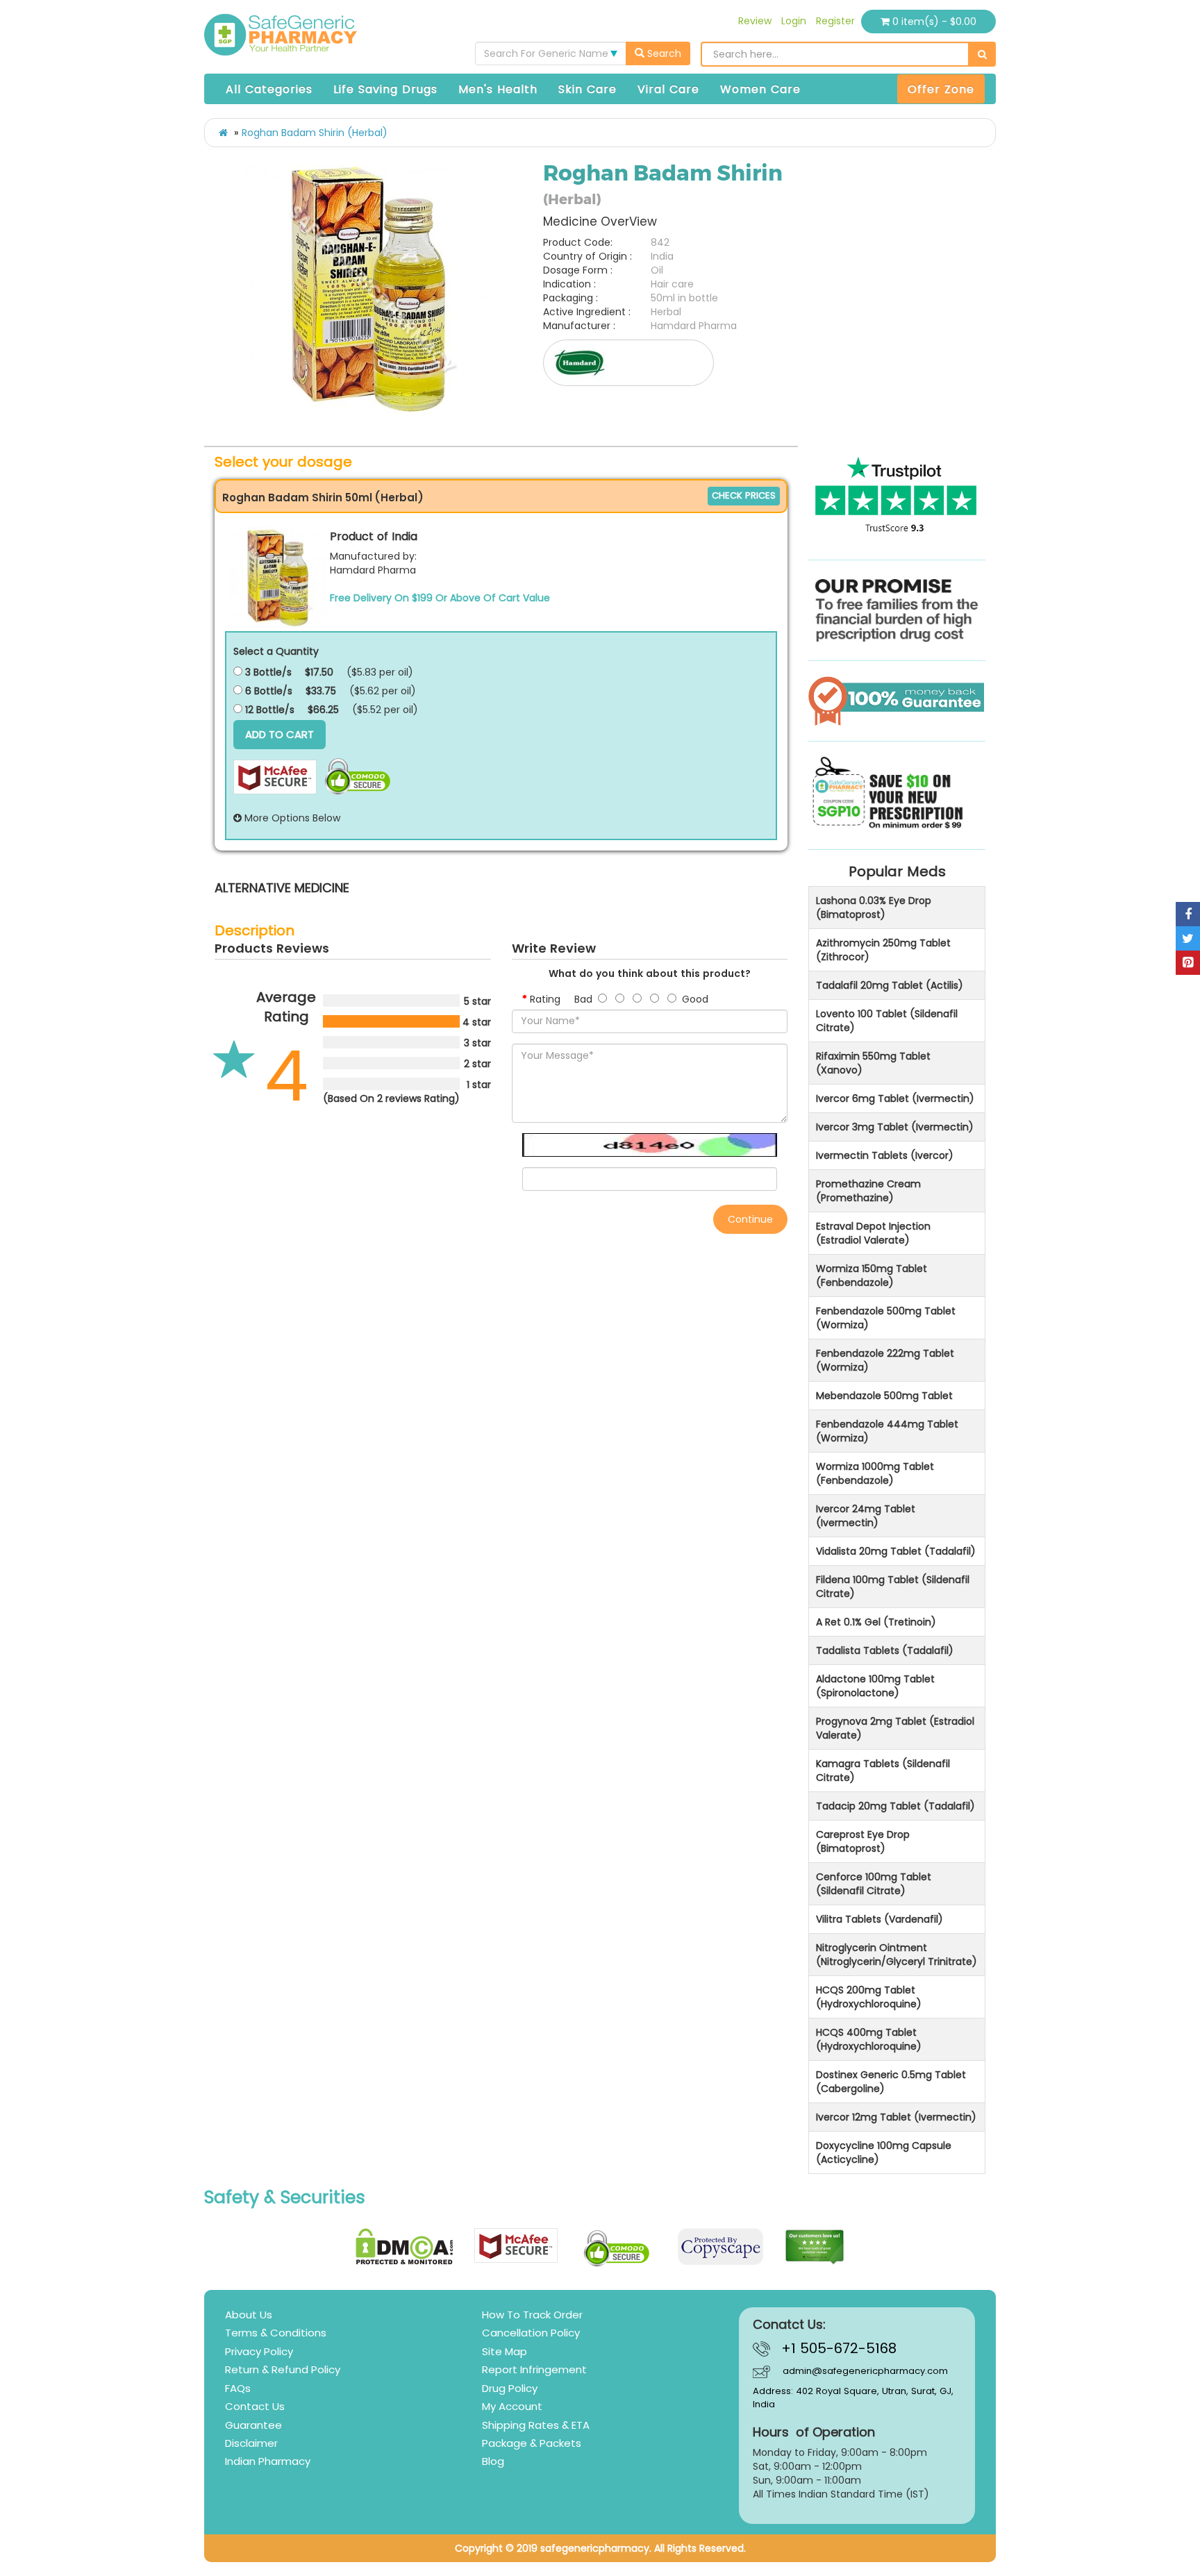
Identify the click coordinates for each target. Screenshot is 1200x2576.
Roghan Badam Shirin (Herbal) (315, 133)
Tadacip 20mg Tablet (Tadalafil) (895, 1806)
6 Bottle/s (267, 691)
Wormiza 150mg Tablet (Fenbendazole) (872, 1276)
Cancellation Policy (531, 2333)
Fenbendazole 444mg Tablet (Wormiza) (887, 1431)
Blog (493, 2461)
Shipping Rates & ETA (536, 2425)
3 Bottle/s (267, 672)
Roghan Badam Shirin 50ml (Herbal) (323, 497)
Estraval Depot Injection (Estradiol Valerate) (873, 1233)
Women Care (760, 89)
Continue (750, 1219)
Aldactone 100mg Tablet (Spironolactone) (875, 1686)
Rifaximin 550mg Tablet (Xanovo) (873, 1063)
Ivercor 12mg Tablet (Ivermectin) (896, 2117)
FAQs (238, 2388)
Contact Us (255, 2406)
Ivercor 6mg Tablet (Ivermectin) (895, 1098)
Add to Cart (280, 734)
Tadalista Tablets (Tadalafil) (885, 1650)
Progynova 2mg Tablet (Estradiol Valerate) (895, 1728)
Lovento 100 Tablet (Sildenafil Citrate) (887, 1021)
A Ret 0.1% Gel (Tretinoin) (876, 1622)
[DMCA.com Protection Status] (405, 2247)
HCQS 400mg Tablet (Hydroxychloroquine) (869, 2039)
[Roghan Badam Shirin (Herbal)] (369, 289)
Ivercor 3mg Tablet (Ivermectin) (895, 1127)
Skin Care (587, 89)
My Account (512, 2406)
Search (663, 53)
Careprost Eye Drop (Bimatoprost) (863, 1841)
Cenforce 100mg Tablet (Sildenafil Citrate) (874, 1884)
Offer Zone (941, 89)
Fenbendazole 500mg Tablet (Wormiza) (886, 1318)
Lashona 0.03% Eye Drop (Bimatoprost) (874, 908)
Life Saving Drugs (385, 89)
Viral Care (668, 89)
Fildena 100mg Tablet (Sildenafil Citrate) (893, 1587)
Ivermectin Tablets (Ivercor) (885, 1155)
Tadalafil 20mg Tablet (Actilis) (890, 985)
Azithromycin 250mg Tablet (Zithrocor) (883, 950)
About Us (249, 2315)
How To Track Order (532, 2315)
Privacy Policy (259, 2351)
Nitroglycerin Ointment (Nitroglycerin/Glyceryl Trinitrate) (897, 1955)
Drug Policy (510, 2388)
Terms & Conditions (276, 2333)
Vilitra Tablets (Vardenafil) (880, 1919)
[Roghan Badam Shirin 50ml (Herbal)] (278, 577)
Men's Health (498, 89)
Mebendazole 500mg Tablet (884, 1396)
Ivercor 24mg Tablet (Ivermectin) (866, 1516)
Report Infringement (534, 2369)
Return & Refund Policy (283, 2369)
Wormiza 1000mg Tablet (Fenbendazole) (875, 1473)
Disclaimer (251, 2443)
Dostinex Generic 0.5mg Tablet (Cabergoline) (891, 2082)
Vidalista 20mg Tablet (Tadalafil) (896, 1551)
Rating (545, 999)
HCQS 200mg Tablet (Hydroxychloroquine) (869, 1997)
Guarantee (253, 2425)
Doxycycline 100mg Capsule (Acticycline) (884, 2152)
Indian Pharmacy (268, 2461)
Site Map (505, 2351)
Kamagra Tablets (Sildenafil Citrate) (883, 1771)
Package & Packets (532, 2443)
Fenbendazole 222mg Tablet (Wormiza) (885, 1360)
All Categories (269, 89)
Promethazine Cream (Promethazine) (868, 1191)
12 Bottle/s (268, 710)
